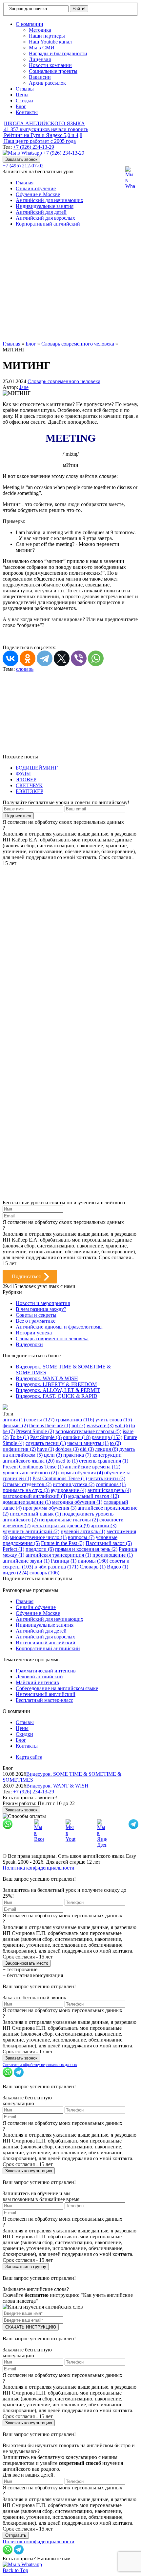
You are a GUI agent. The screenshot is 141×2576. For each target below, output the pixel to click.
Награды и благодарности (58, 53)
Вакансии (40, 77)
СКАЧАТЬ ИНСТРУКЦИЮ (31, 2327)
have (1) (46, 1449)
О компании (30, 24)
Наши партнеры (47, 36)
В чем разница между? (41, 1309)
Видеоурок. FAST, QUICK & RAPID (57, 1396)
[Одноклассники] (28, 658)
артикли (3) (104, 1525)
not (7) (78, 1425)
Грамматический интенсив (46, 1671)
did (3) (87, 1449)
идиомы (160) (93, 1561)
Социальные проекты (53, 71)
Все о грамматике (36, 1321)
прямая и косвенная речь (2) (86, 1549)
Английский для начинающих (50, 200)
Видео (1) (118, 1567)
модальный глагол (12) (94, 1496)
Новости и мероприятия (43, 1303)
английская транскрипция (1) (58, 1555)
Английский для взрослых (45, 218)
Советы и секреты (36, 1315)
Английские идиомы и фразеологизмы (59, 1327)
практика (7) (77, 1455)
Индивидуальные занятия (45, 206)
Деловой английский (39, 1677)
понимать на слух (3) (26, 1490)
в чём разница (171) (56, 1567)
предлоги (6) (40, 1549)
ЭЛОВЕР (26, 780)
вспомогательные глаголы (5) (88, 1431)
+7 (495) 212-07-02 (23, 166)
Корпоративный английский (48, 224)
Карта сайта (29, 1757)
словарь (25, 669)
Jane (24, 387)
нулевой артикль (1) (83, 1531)
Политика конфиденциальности (39, 1868)
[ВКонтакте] (10, 658)
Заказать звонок (21, 159)
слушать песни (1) (46, 1443)
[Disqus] (70, 948)
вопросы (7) (81, 1537)
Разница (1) (64, 1561)
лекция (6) (107, 1449)
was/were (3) (100, 1425)
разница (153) (107, 1437)
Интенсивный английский (46, 1643)
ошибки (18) (77, 1437)
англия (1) (14, 1420)
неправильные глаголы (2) (69, 1520)
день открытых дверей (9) (61, 1525)
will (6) (122, 1425)
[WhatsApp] (96, 658)
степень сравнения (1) (104, 1461)
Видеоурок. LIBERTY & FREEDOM (56, 1384)
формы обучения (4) (81, 1473)
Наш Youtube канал (50, 42)
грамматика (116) (75, 1420)
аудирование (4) (69, 1490)
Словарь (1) (93, 1567)
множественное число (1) (38, 1537)
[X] (62, 658)
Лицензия (40, 59)
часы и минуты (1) (88, 1443)
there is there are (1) (50, 1425)
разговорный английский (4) (35, 1496)
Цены (22, 95)
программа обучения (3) (50, 1508)
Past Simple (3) (46, 1437)
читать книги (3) (107, 1478)
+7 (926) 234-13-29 (34, 147)
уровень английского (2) (30, 1473)
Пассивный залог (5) (109, 1543)
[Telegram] (45, 658)
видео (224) (15, 1573)
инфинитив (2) (19, 1449)
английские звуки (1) (26, 1561)
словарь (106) (44, 1573)
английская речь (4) (109, 1490)
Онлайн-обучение (36, 188)
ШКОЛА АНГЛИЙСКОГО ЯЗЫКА (44, 123)
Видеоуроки (29, 1344)
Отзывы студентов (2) (27, 1484)
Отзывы (25, 89)
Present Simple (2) (35, 1431)
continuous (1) (111, 1484)
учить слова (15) (114, 1420)
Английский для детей (41, 212)
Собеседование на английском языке (57, 1688)
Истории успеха (34, 1333)
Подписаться (26, 1276)
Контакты (27, 112)
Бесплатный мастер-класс (44, 1700)
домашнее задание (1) (27, 1502)
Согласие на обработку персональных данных (40, 2065)
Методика (40, 30)
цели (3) (53, 1455)
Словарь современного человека (64, 381)
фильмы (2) (15, 1425)
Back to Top (15, 2570)
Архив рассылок (47, 83)
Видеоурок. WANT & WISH (47, 1378)
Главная (25, 183)
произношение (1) (113, 1555)
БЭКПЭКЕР (30, 791)
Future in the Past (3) (63, 1543)
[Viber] (79, 658)
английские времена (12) (93, 1467)
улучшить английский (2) (31, 1531)
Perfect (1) (13, 1549)
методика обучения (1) (77, 1502)
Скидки (24, 101)
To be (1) (19, 1437)
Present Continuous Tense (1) (33, 1467)
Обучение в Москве (38, 194)
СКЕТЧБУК (29, 785)
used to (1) (67, 1461)
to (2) (115, 1443)
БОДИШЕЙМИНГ (37, 768)
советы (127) (40, 1420)
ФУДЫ (23, 774)
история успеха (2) (74, 1484)
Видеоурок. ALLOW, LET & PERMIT (58, 1390)
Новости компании (50, 65)
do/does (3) (67, 1449)
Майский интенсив (37, 1682)
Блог (21, 106)
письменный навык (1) (35, 1514)
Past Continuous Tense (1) (60, 1478)
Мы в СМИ (42, 48)
